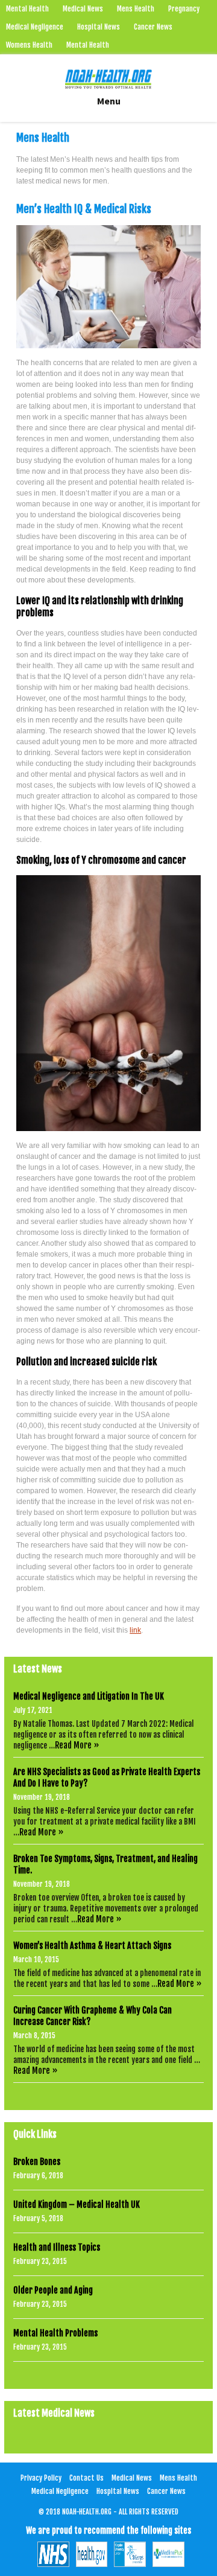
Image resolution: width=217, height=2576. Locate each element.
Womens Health (29, 45)
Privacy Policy (41, 2478)
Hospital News (99, 27)
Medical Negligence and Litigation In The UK (89, 1696)
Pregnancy (184, 9)
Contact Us (86, 2478)
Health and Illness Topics (57, 2247)
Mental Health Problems (55, 2333)
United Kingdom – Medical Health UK (77, 2205)
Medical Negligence (35, 27)
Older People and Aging (53, 2290)
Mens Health (136, 9)
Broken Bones (37, 2162)
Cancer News (153, 27)
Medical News (83, 9)
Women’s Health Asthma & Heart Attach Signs (92, 1946)
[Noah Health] (108, 79)
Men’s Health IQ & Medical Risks (84, 209)
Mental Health (27, 9)
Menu (109, 101)
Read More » (77, 1745)
